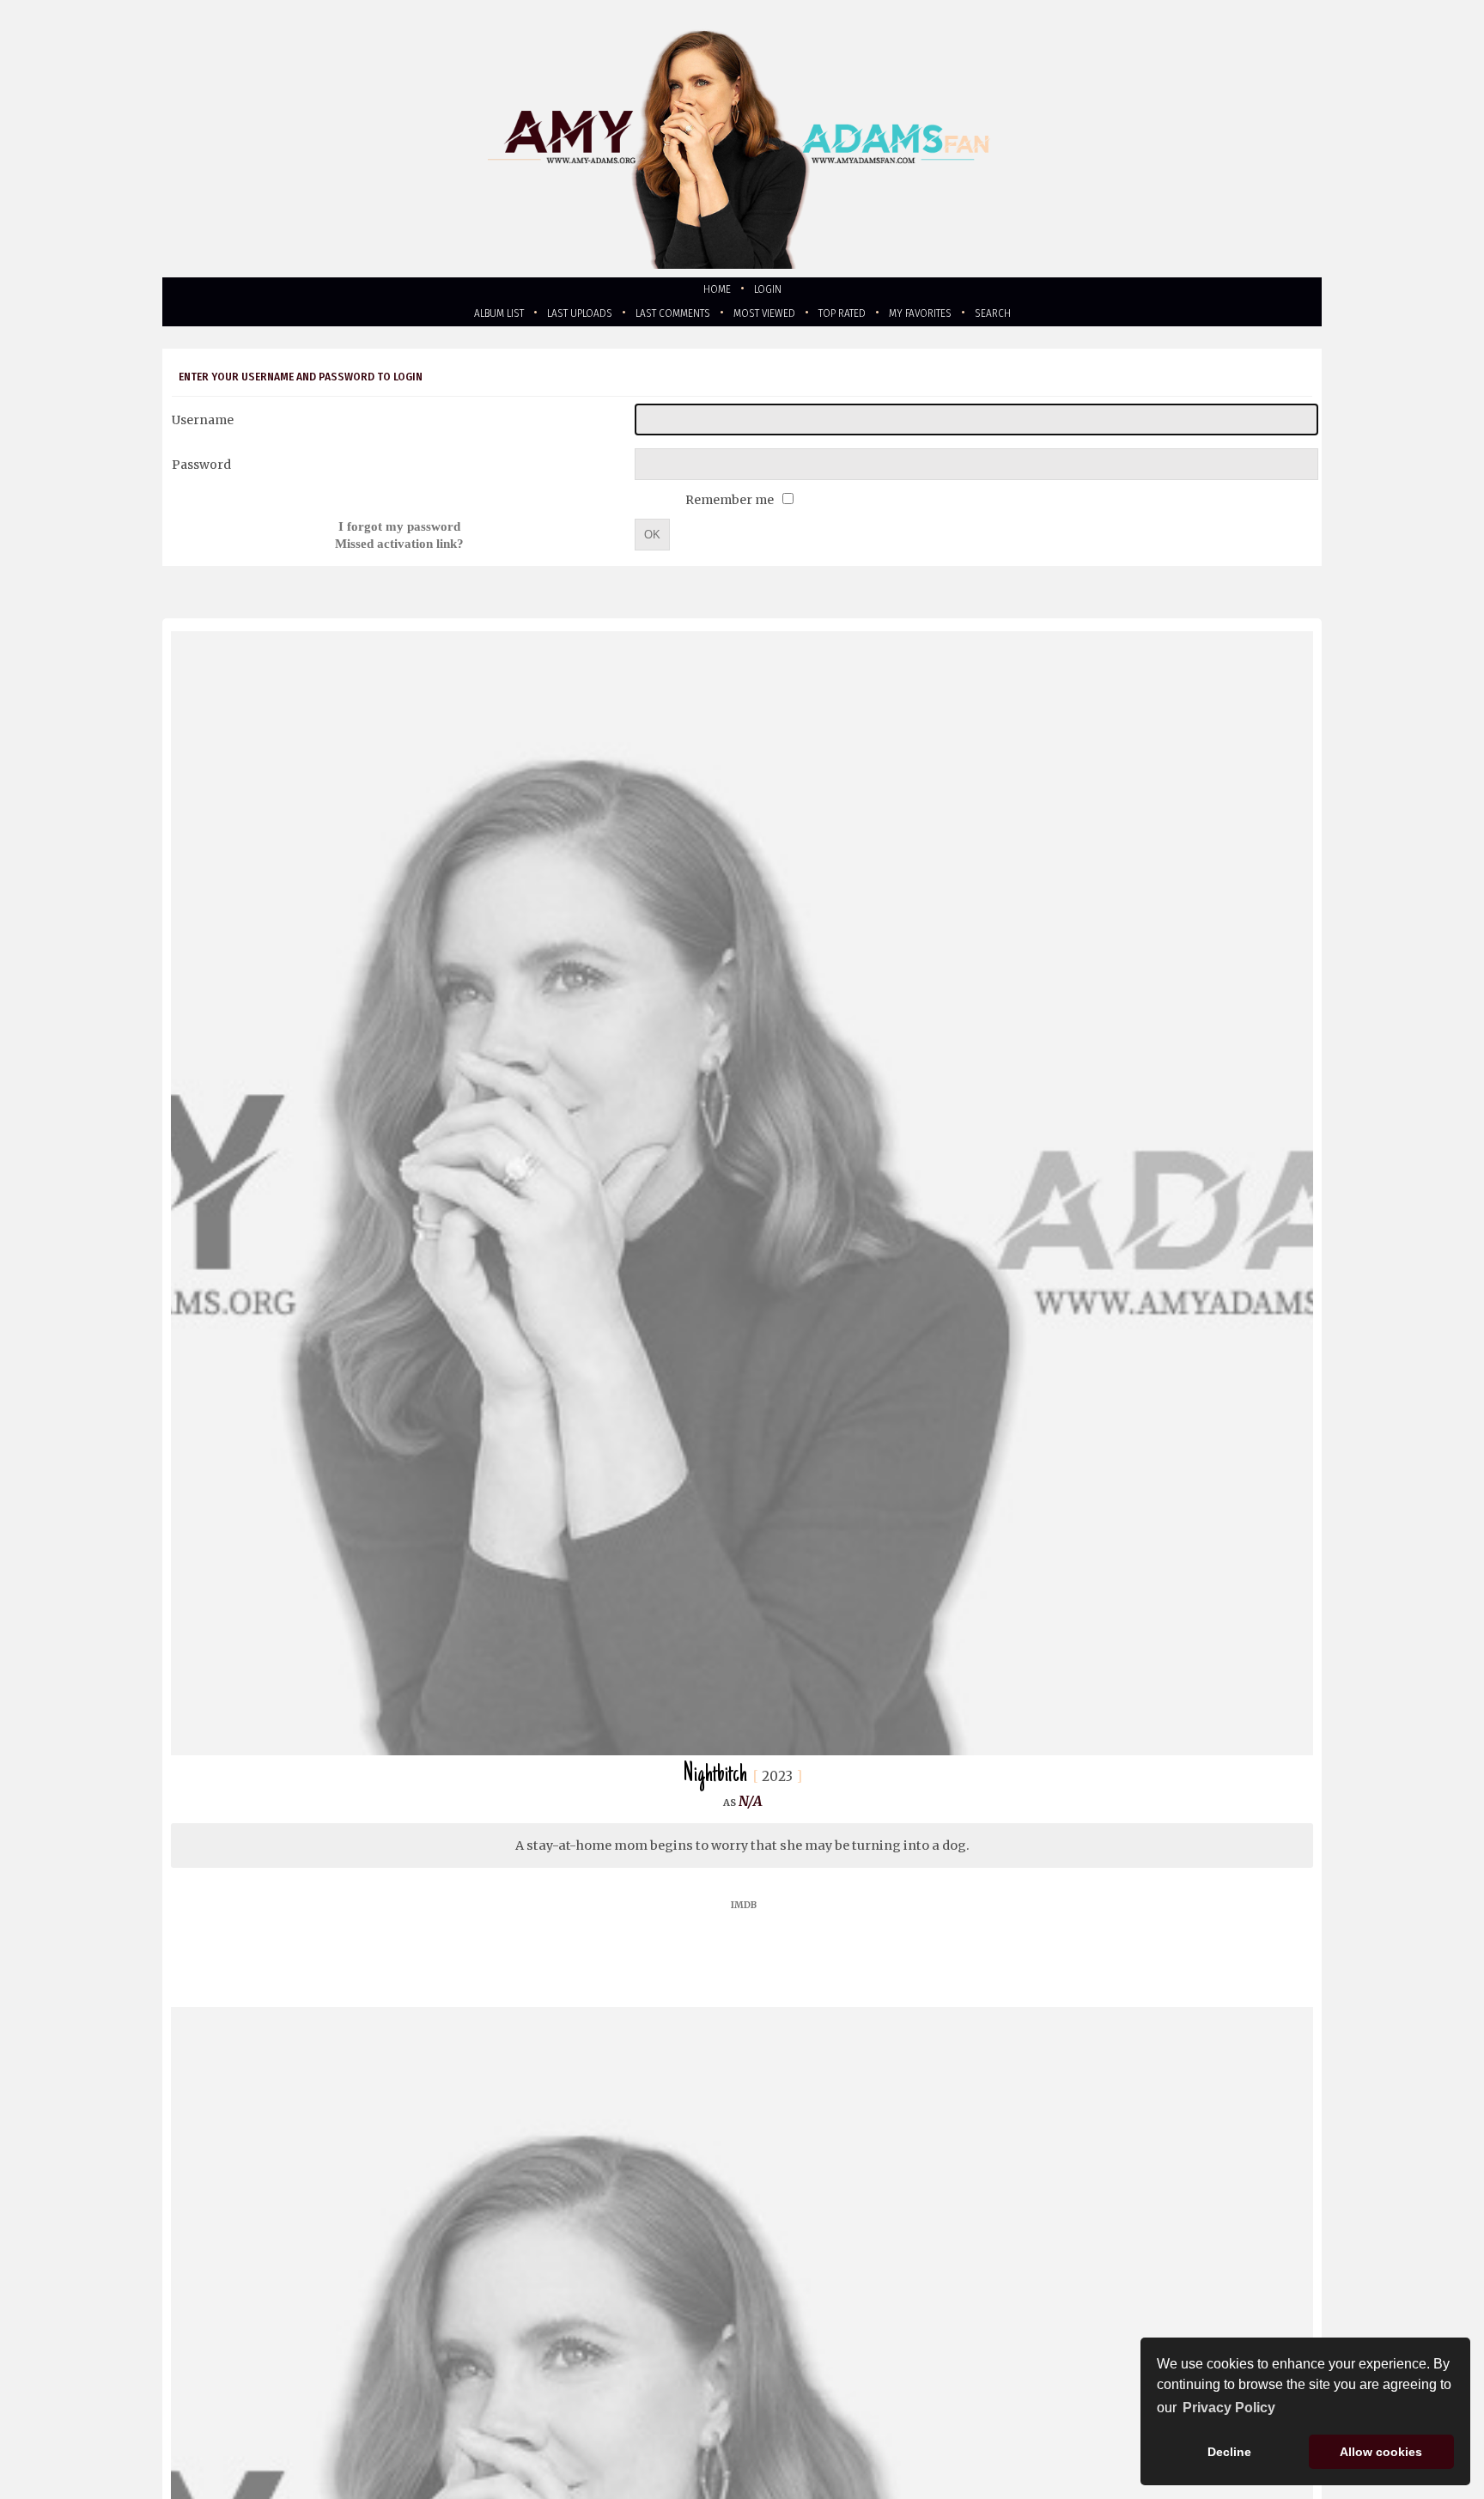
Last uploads (550, 318)
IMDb (744, 1914)
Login (772, 291)
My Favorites (956, 318)
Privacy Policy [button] (1229, 2408)
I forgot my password (399, 532)
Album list (453, 318)
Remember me (731, 506)
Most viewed (770, 318)
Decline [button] (1229, 2452)
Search (1041, 318)
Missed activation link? (399, 549)
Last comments (660, 318)
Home (713, 291)
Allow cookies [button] (1381, 2452)
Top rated (863, 318)
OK (652, 541)
